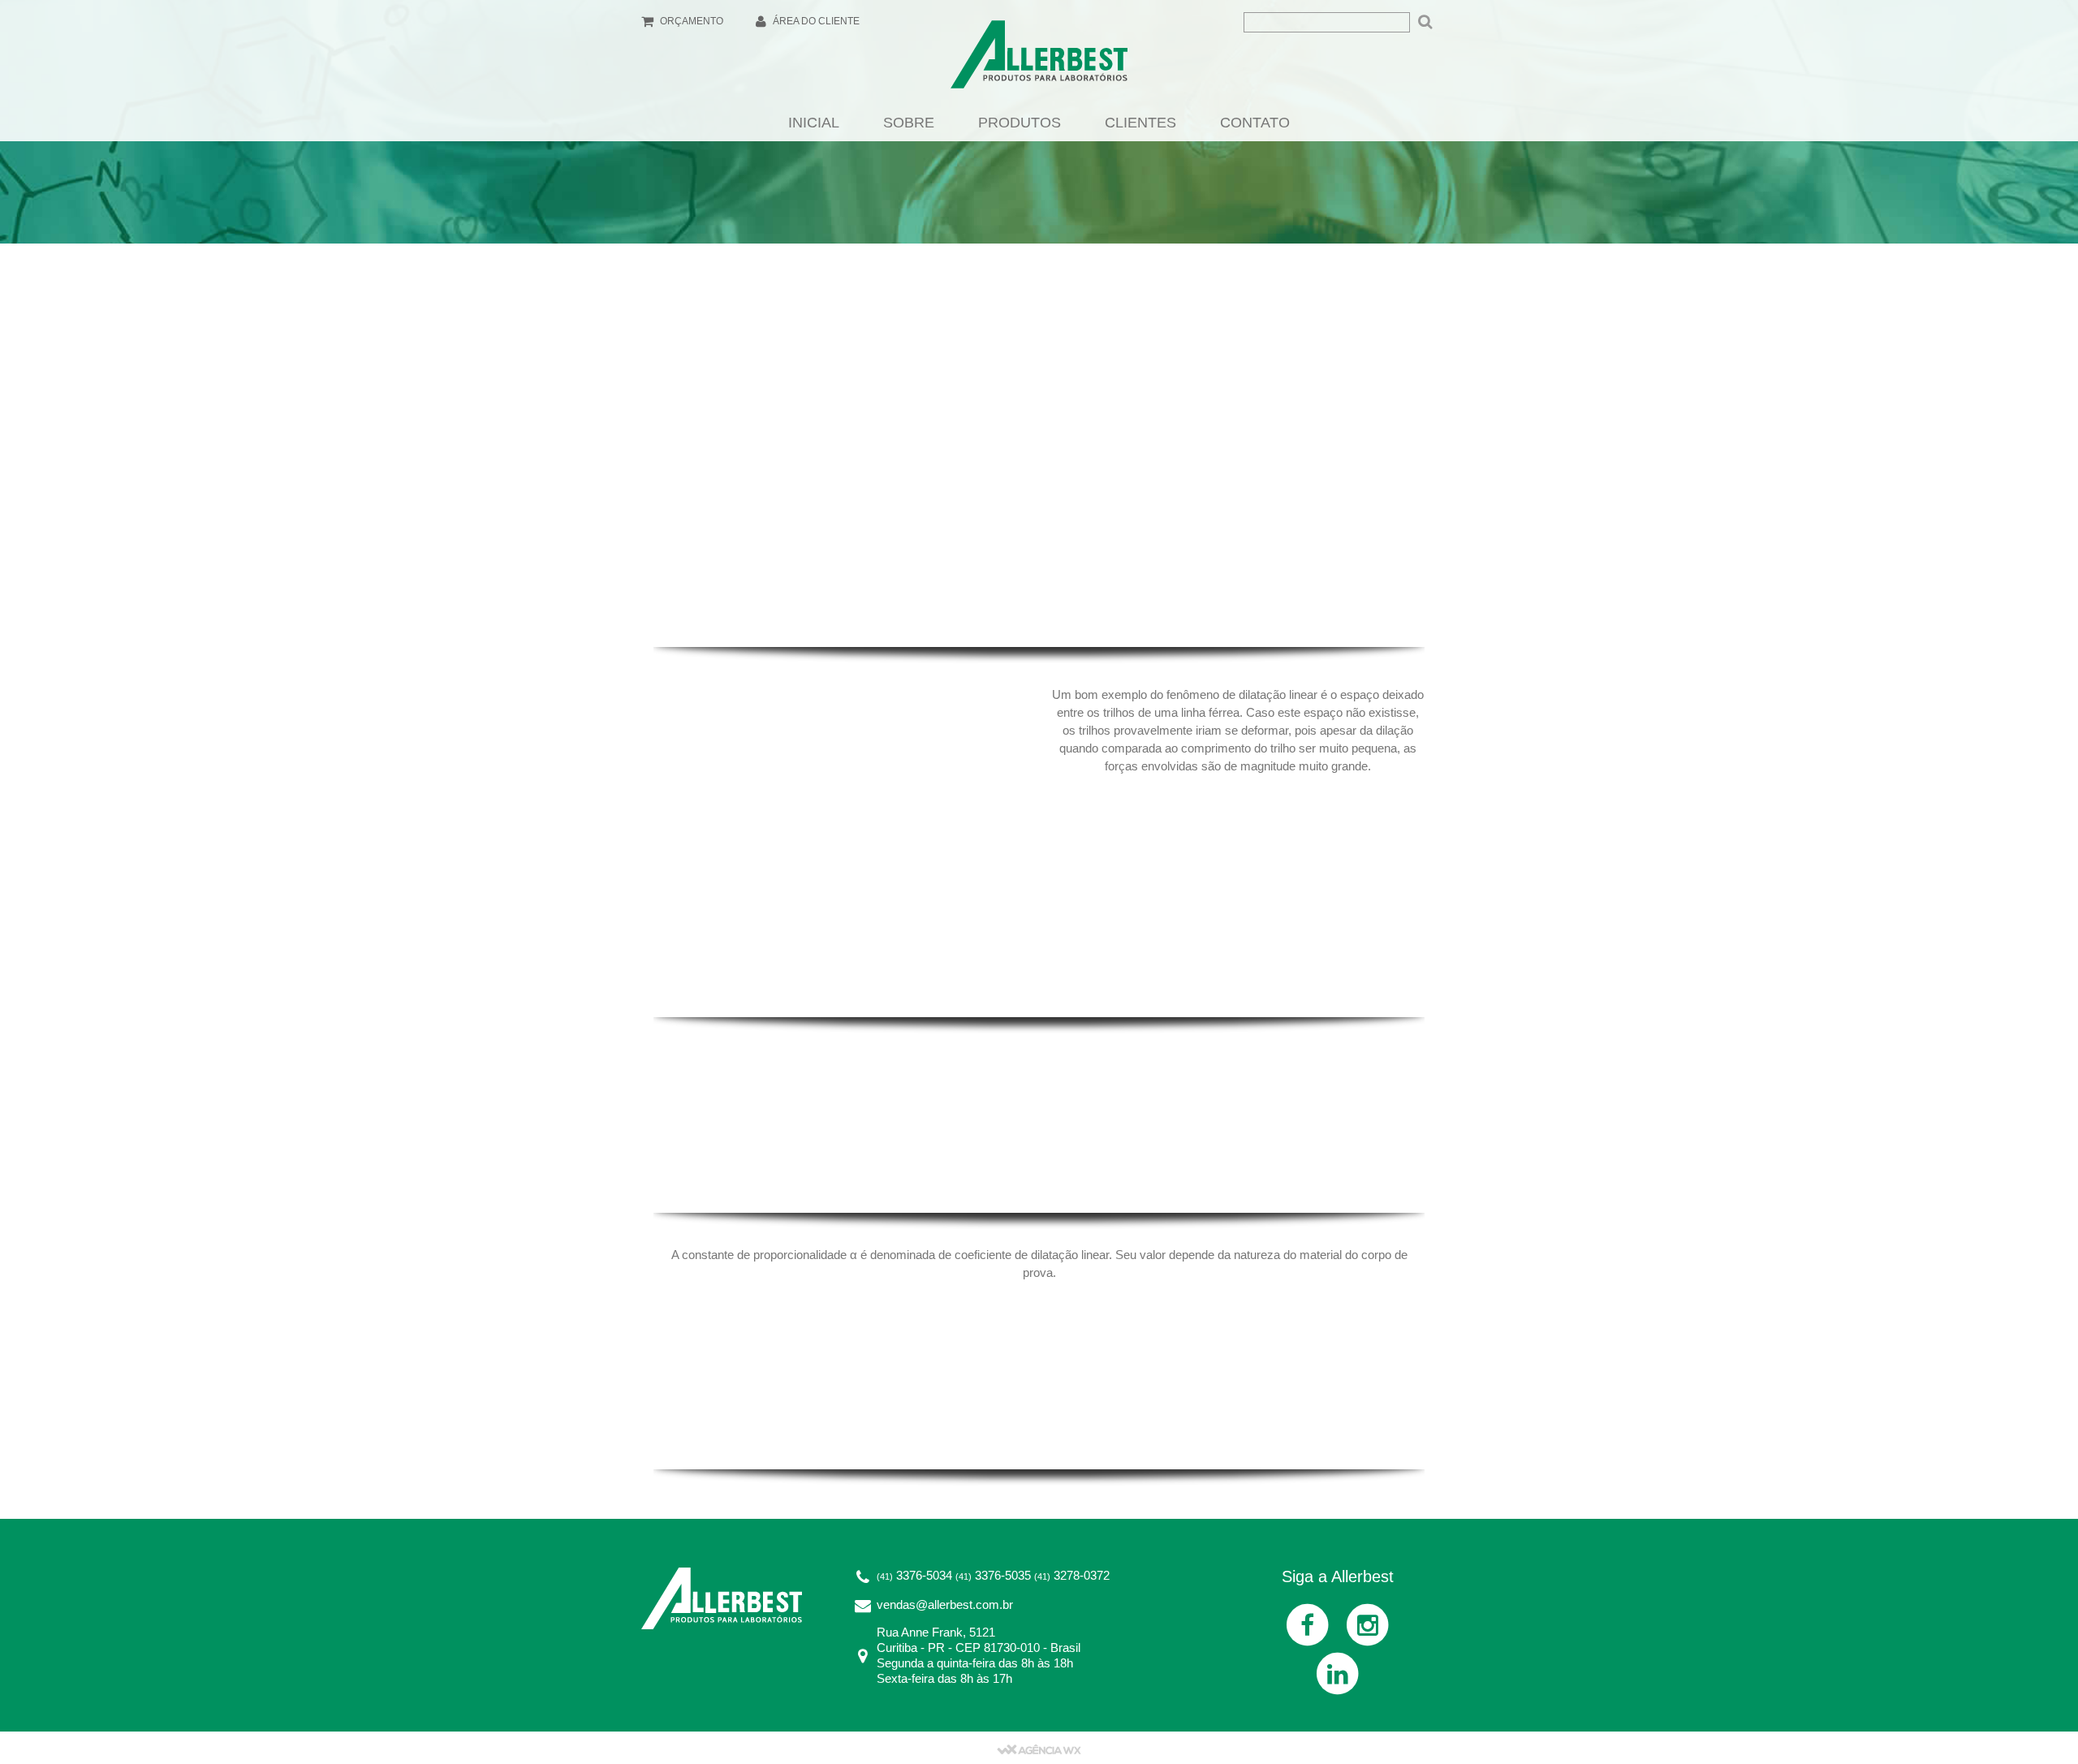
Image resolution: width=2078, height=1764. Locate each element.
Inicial (814, 123)
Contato (1255, 123)
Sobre (909, 123)
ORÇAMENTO (690, 21)
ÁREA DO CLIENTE (815, 21)
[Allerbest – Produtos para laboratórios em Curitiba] (1039, 59)
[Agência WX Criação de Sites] (1039, 1748)
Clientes (1140, 123)
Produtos (1020, 123)
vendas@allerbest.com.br (945, 1604)
